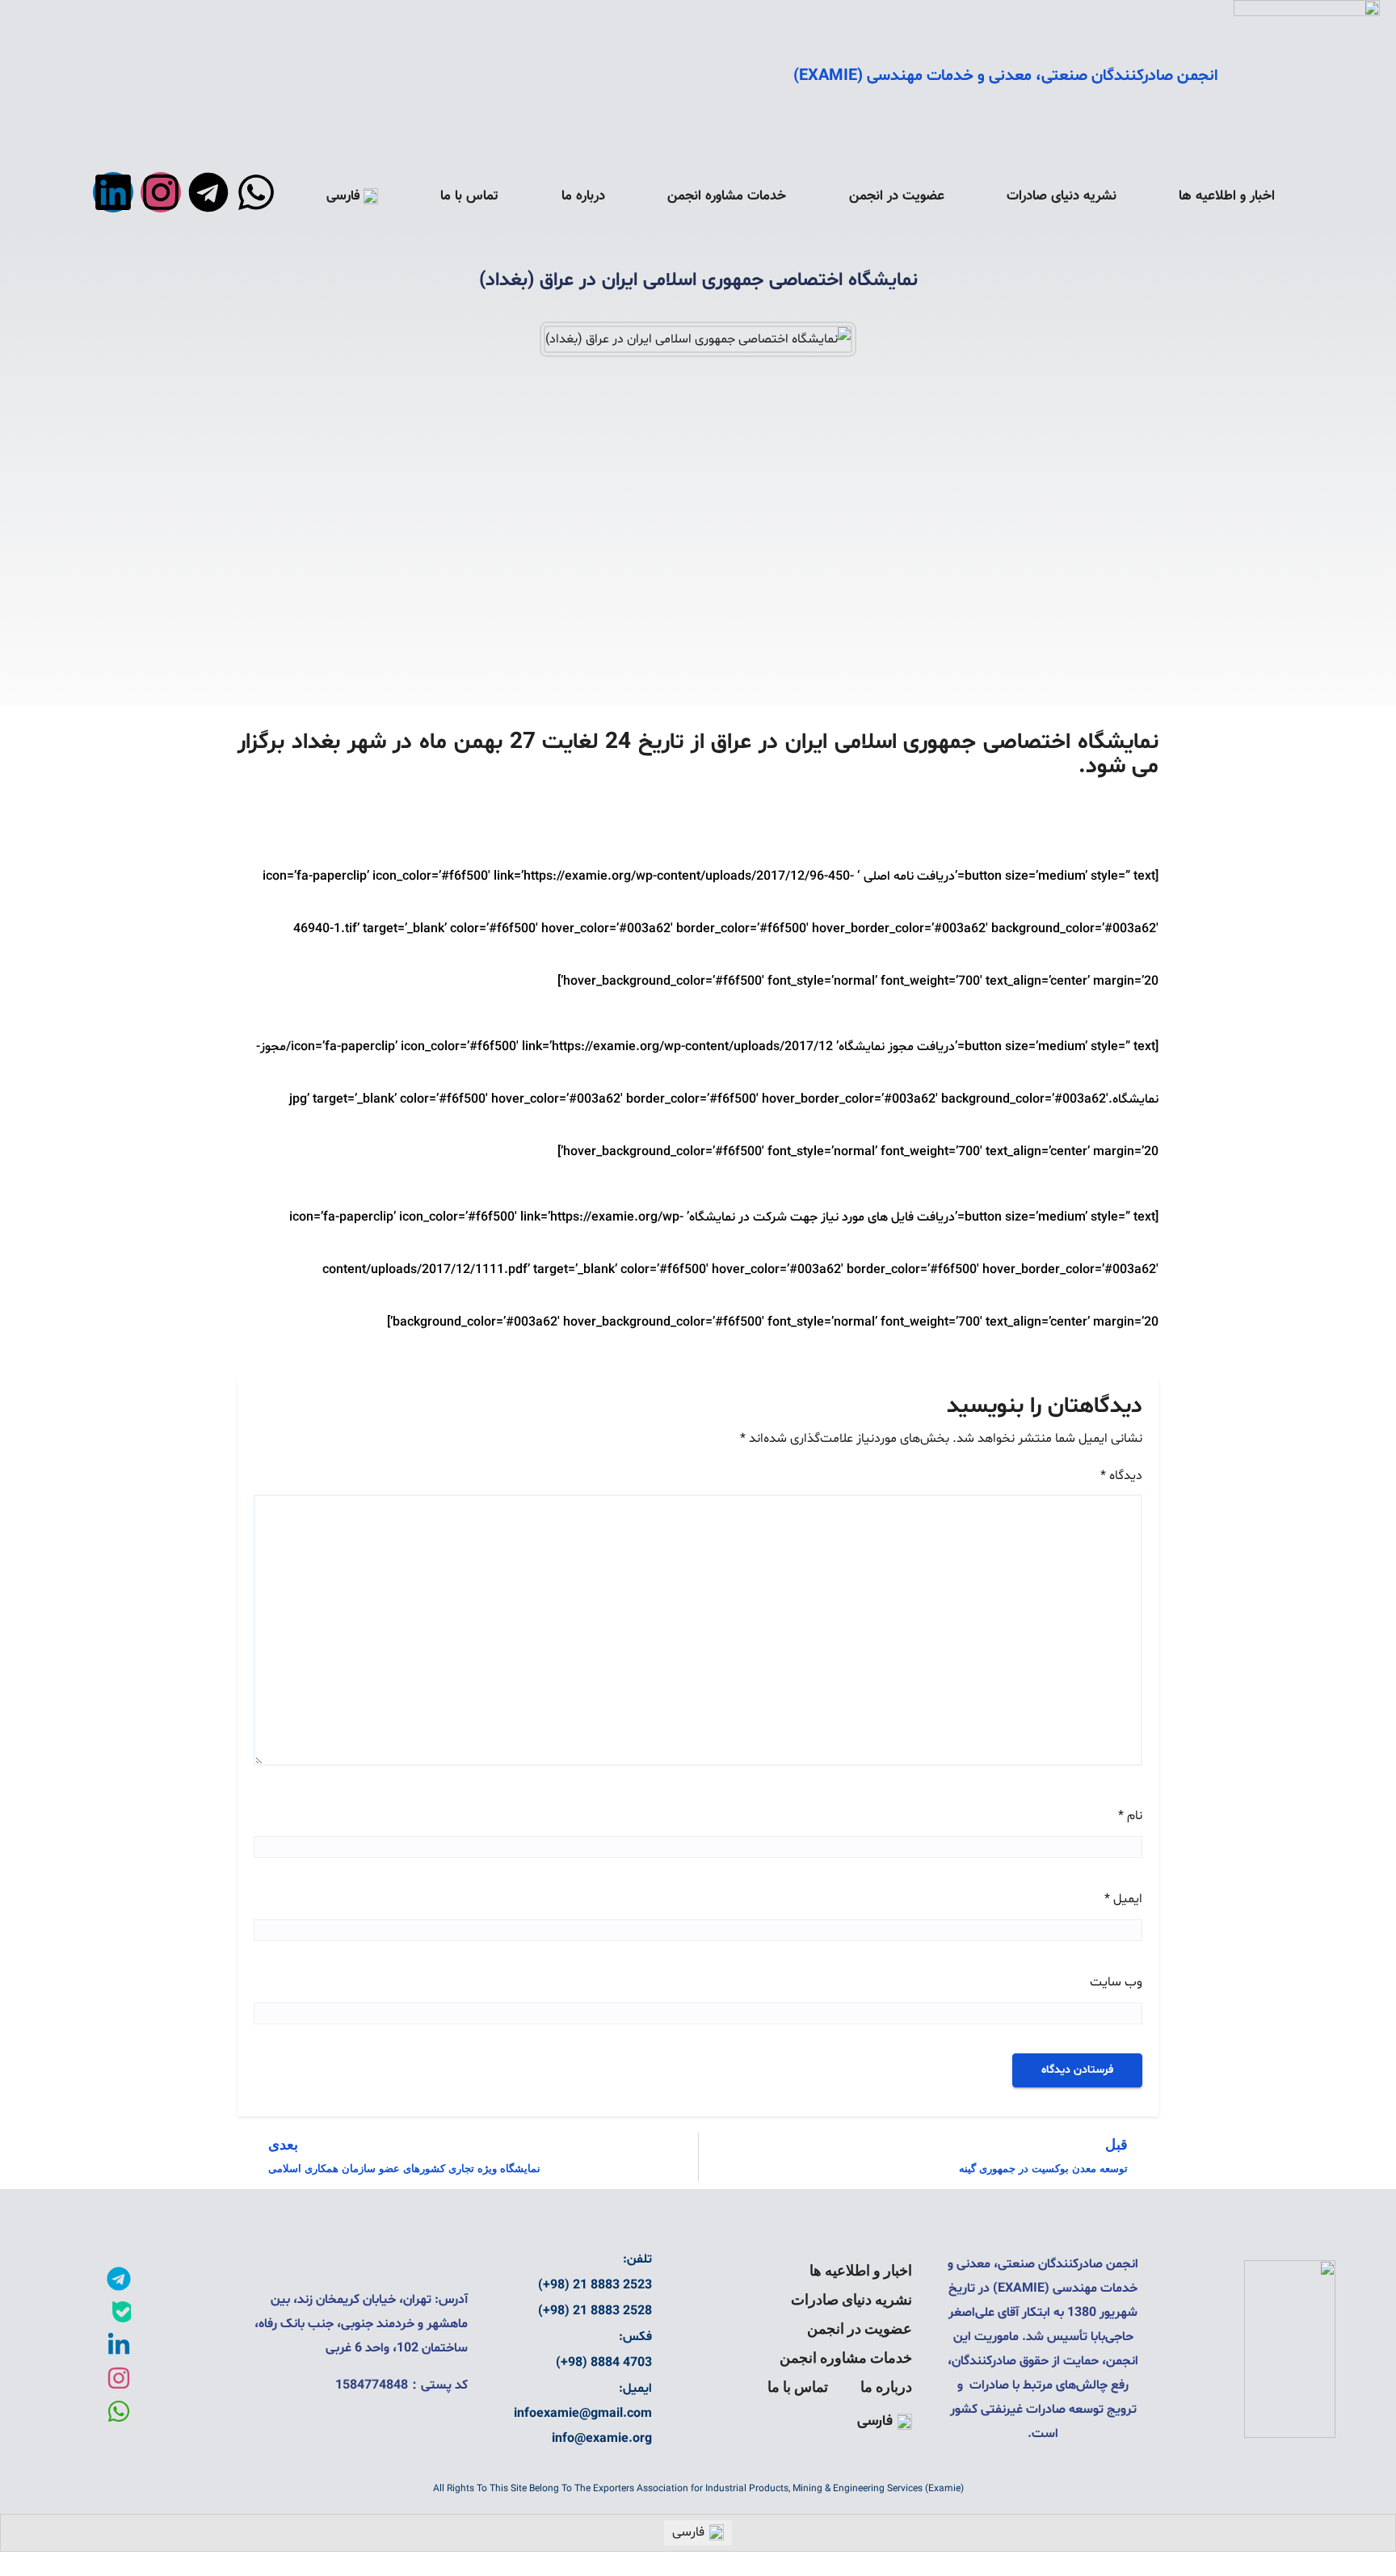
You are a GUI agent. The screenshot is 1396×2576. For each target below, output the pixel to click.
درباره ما (583, 196)
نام (1130, 1816)
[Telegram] (208, 192)
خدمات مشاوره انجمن (727, 196)
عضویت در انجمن (897, 196)
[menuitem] (352, 196)
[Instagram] (161, 192)
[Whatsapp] (256, 192)
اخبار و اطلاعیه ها (1227, 196)
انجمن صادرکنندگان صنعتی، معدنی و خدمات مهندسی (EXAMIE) (1005, 76)
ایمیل (1123, 1899)
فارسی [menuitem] (688, 2532)
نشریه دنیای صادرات (1062, 196)
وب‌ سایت (1116, 1982)
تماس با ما (469, 196)
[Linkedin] (113, 192)
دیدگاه (1121, 1476)
